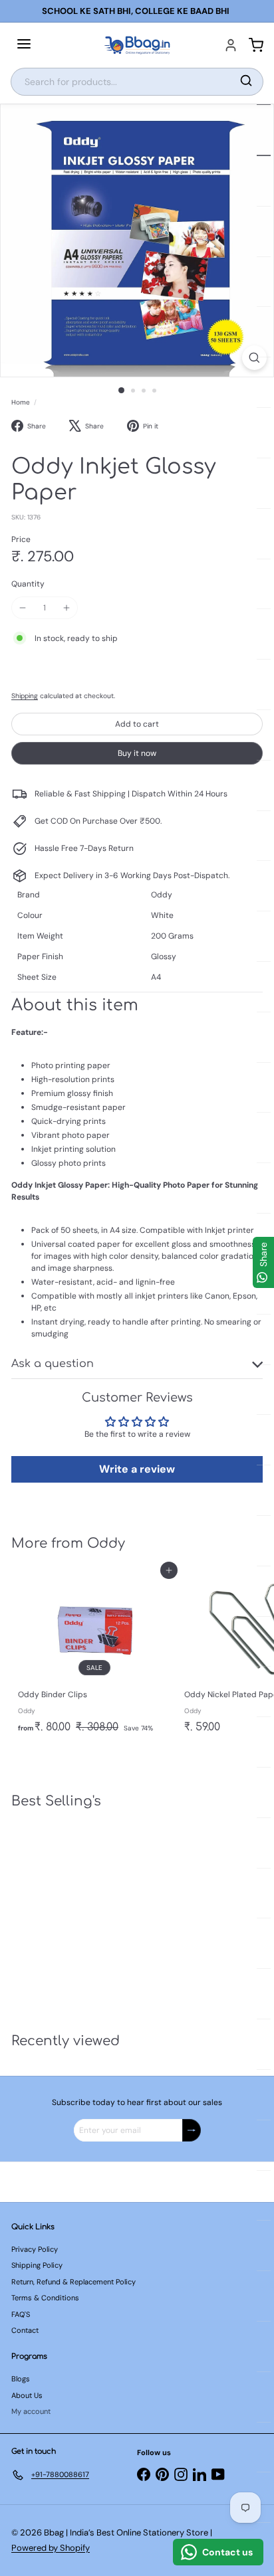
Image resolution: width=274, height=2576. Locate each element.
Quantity (28, 584)
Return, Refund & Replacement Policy (73, 2282)
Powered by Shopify (51, 2548)
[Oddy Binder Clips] (94, 1655)
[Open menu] (24, 45)
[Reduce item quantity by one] (23, 608)
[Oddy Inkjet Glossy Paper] (94, 1913)
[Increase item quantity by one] (67, 608)
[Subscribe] (192, 2130)
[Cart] (256, 45)
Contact (25, 2330)
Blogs (21, 2379)
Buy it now (137, 753)
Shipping (25, 696)
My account (31, 2411)
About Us (27, 2395)
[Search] (246, 82)
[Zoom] (254, 358)
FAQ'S (21, 2314)
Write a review (137, 1469)
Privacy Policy (35, 2249)
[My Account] (231, 45)
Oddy (106, 1543)
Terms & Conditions (45, 2298)
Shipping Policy (37, 2265)
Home (21, 402)
